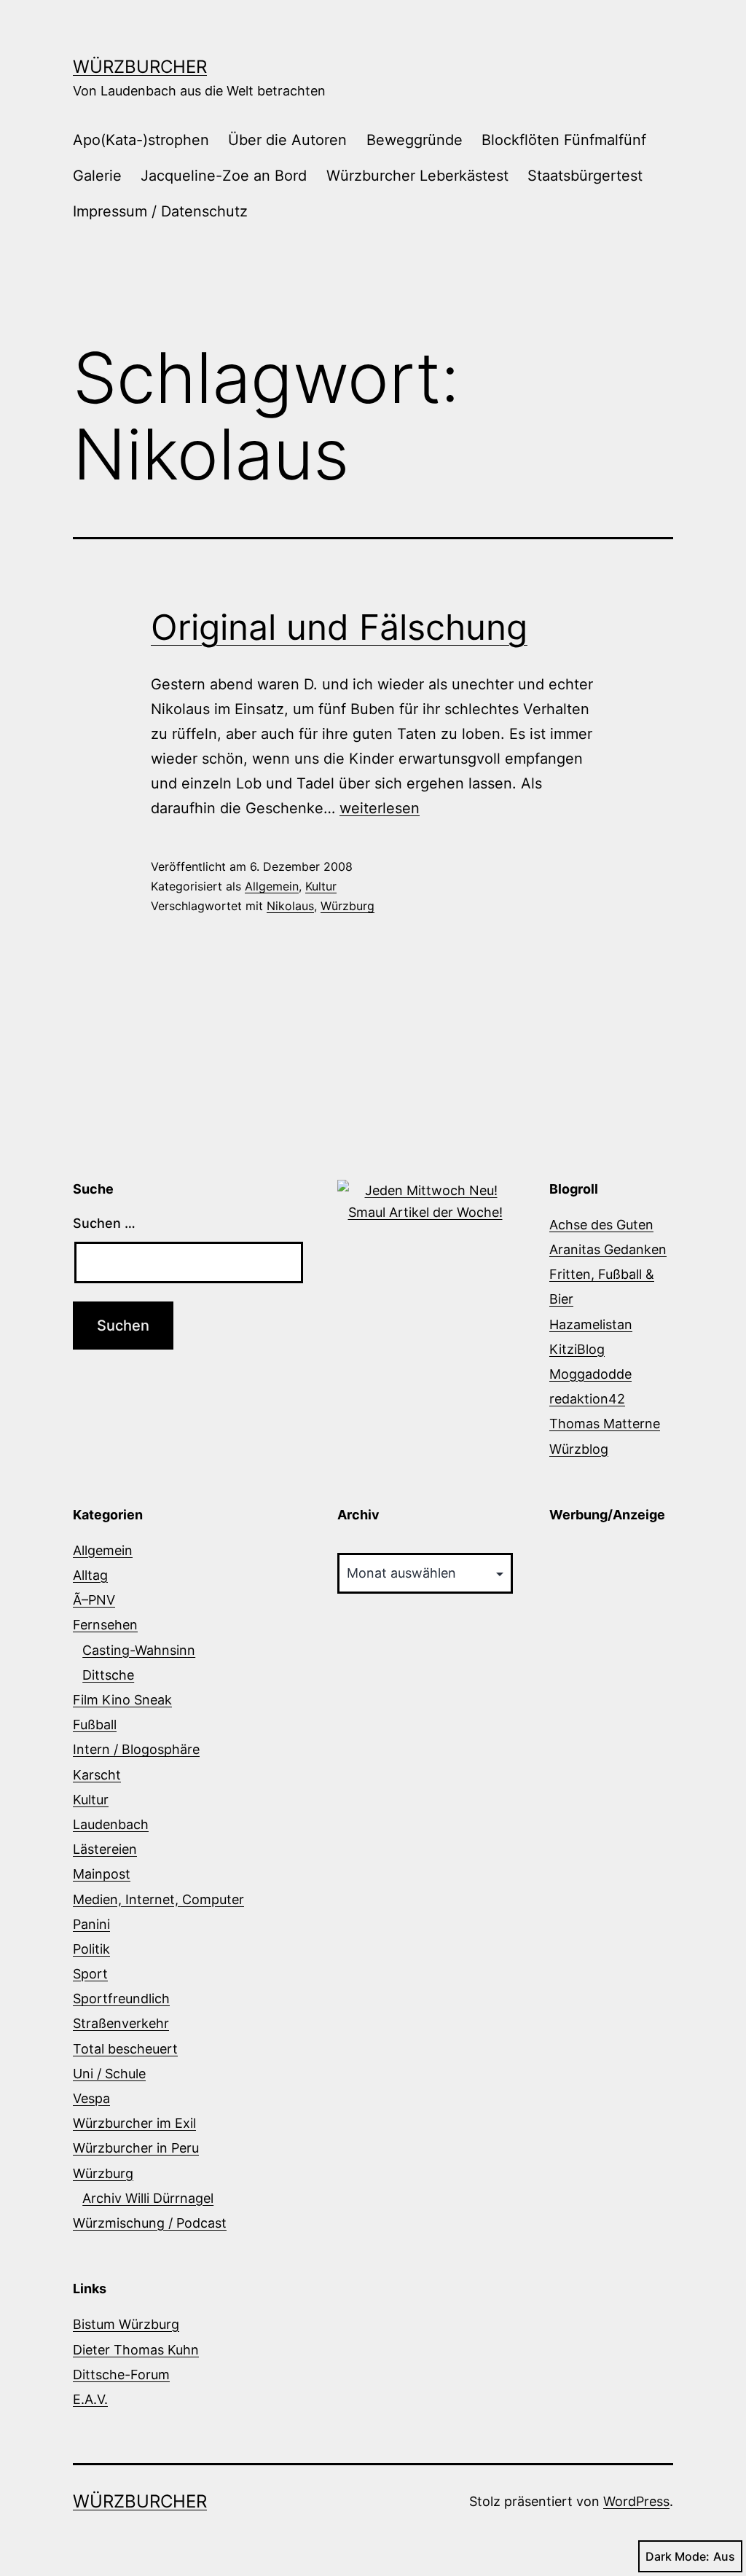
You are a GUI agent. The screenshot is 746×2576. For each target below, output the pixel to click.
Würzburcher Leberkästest (417, 176)
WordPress (636, 2501)
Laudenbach (111, 1824)
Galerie (97, 176)
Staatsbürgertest (585, 176)
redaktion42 (587, 1399)
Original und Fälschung (339, 627)
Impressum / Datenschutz (160, 211)
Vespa (91, 2098)
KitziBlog (577, 1349)
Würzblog (579, 1449)
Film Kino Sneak (122, 1700)
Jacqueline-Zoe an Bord (224, 176)
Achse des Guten (601, 1225)
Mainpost (102, 1874)
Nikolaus (290, 906)
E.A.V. (90, 2399)
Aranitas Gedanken (608, 1249)
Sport (90, 1974)
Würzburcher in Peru (136, 2148)
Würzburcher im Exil (134, 2123)
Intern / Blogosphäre (136, 1749)
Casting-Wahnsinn (139, 1650)
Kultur (321, 886)
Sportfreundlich (121, 1998)
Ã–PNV (94, 1600)
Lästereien (105, 1849)
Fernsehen (105, 1625)
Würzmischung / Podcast (150, 2223)
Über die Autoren (287, 140)
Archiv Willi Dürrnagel (148, 2198)
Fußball (95, 1724)
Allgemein (272, 886)
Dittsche (108, 1675)
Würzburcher (140, 67)
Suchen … (104, 1223)
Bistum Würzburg (126, 2324)
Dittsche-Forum (121, 2375)
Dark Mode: (678, 2556)
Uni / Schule (109, 2074)
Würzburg (348, 906)
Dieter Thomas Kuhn (136, 2350)
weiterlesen (380, 808)
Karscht (97, 1775)
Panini (91, 1924)
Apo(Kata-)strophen (141, 140)
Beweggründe (415, 140)
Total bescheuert (125, 2049)
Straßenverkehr (121, 2023)
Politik (91, 1949)
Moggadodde (590, 1374)
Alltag (90, 1575)
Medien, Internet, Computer (158, 1899)
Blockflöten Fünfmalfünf (564, 140)
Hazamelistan (591, 1324)
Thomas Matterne (605, 1424)
